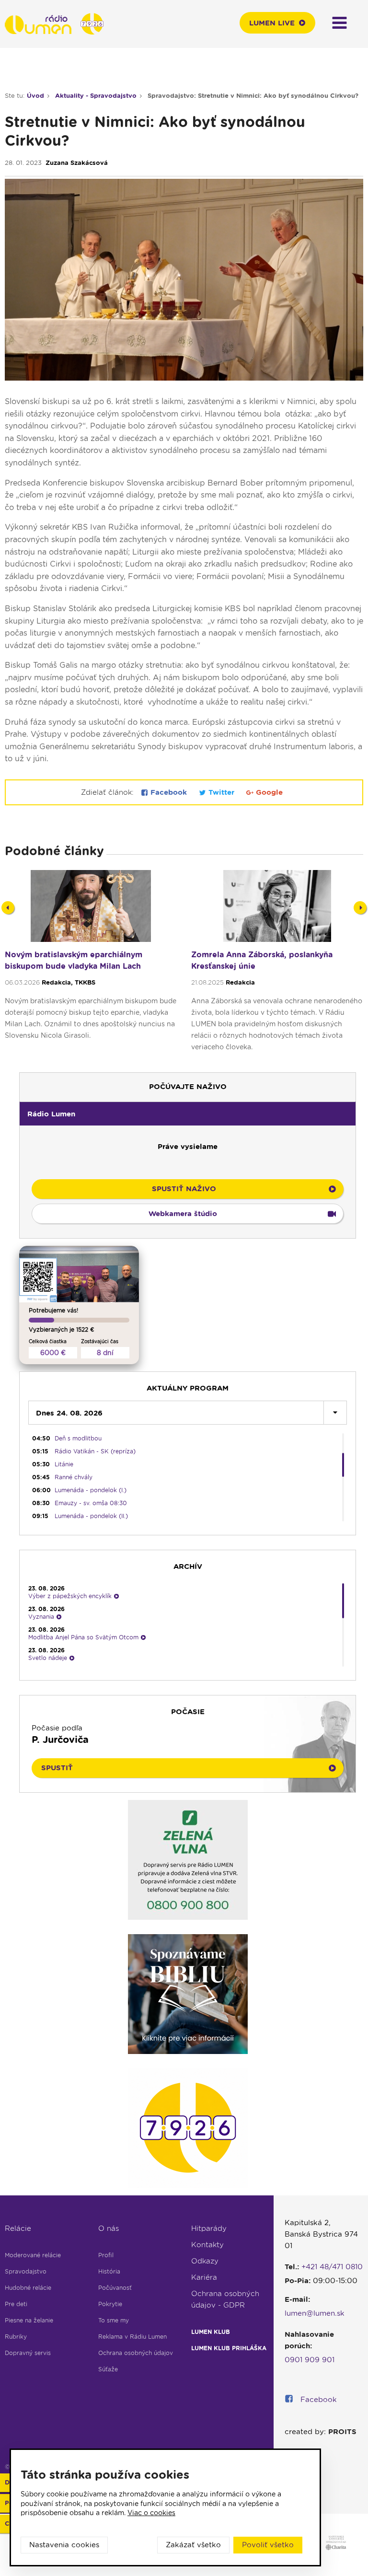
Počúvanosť (115, 2288)
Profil (106, 2255)
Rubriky (16, 2337)
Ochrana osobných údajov (136, 2353)
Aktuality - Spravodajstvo (96, 96)
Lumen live (272, 23)
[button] (188, 1114)
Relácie (18, 2228)
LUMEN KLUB (211, 2332)
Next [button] (360, 908)
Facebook (169, 792)
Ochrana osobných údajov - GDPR (225, 2299)
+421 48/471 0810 (332, 2267)
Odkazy (205, 2261)
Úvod (35, 96)
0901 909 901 (310, 2360)
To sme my (114, 2320)
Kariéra (204, 2277)
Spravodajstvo (26, 2271)
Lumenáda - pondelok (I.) (91, 1490)
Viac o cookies (151, 2513)
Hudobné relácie (28, 2288)
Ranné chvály (74, 1477)
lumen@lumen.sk (315, 2313)
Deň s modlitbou (78, 1438)
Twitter (221, 792)
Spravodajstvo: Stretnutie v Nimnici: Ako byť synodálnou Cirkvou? (253, 96)
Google (268, 792)
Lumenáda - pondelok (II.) (91, 1516)
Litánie (64, 1464)
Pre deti (16, 2304)
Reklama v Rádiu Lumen (132, 2337)
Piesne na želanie (29, 2320)
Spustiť (57, 1768)
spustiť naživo (184, 1189)
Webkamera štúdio (183, 1214)
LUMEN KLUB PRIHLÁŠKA (229, 2348)
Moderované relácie (33, 2255)
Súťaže (108, 2369)
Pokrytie (110, 2304)
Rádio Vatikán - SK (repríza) (95, 1451)
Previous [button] (8, 908)
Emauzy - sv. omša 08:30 (91, 1503)
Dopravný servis (28, 2353)
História (109, 2271)
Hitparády (209, 2228)
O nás (109, 2228)
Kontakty (207, 2245)
